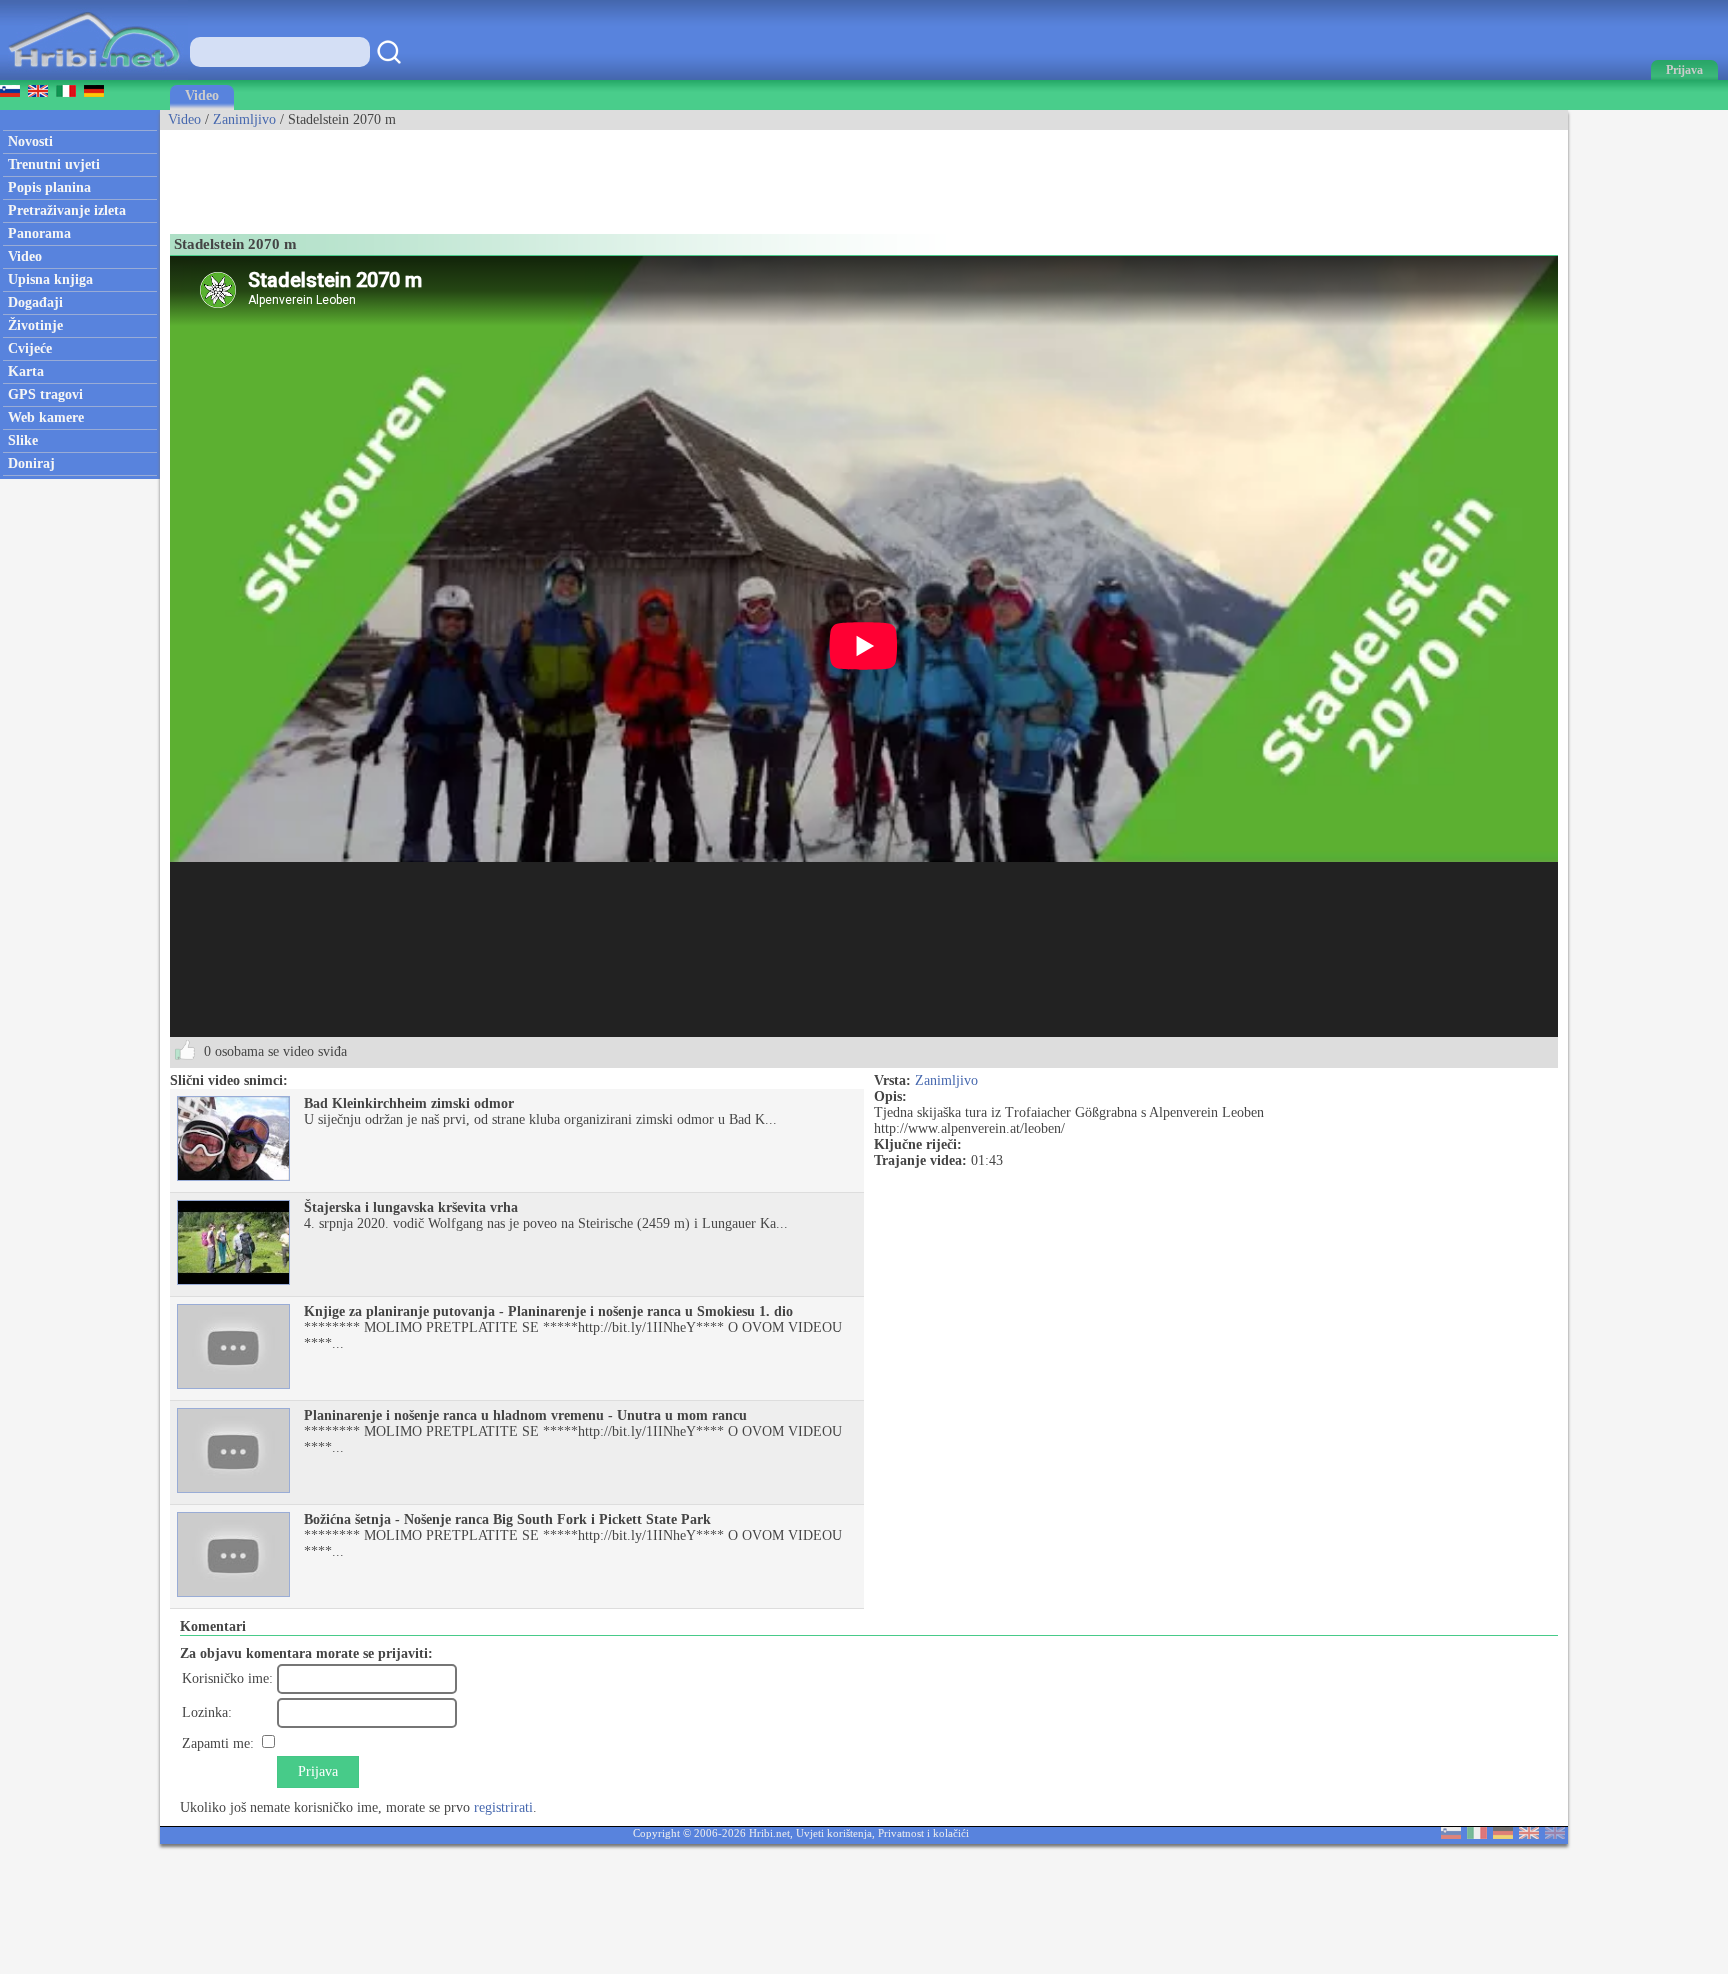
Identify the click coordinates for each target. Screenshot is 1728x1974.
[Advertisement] (524, 175)
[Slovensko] (1451, 1834)
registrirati (503, 1807)
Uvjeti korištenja (834, 1833)
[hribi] (94, 75)
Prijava (318, 1771)
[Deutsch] (1503, 1834)
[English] (1529, 1834)
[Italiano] (1477, 1834)
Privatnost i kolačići (923, 1833)
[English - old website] (1555, 1834)
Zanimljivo (244, 119)
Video (202, 95)
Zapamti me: (218, 1743)
